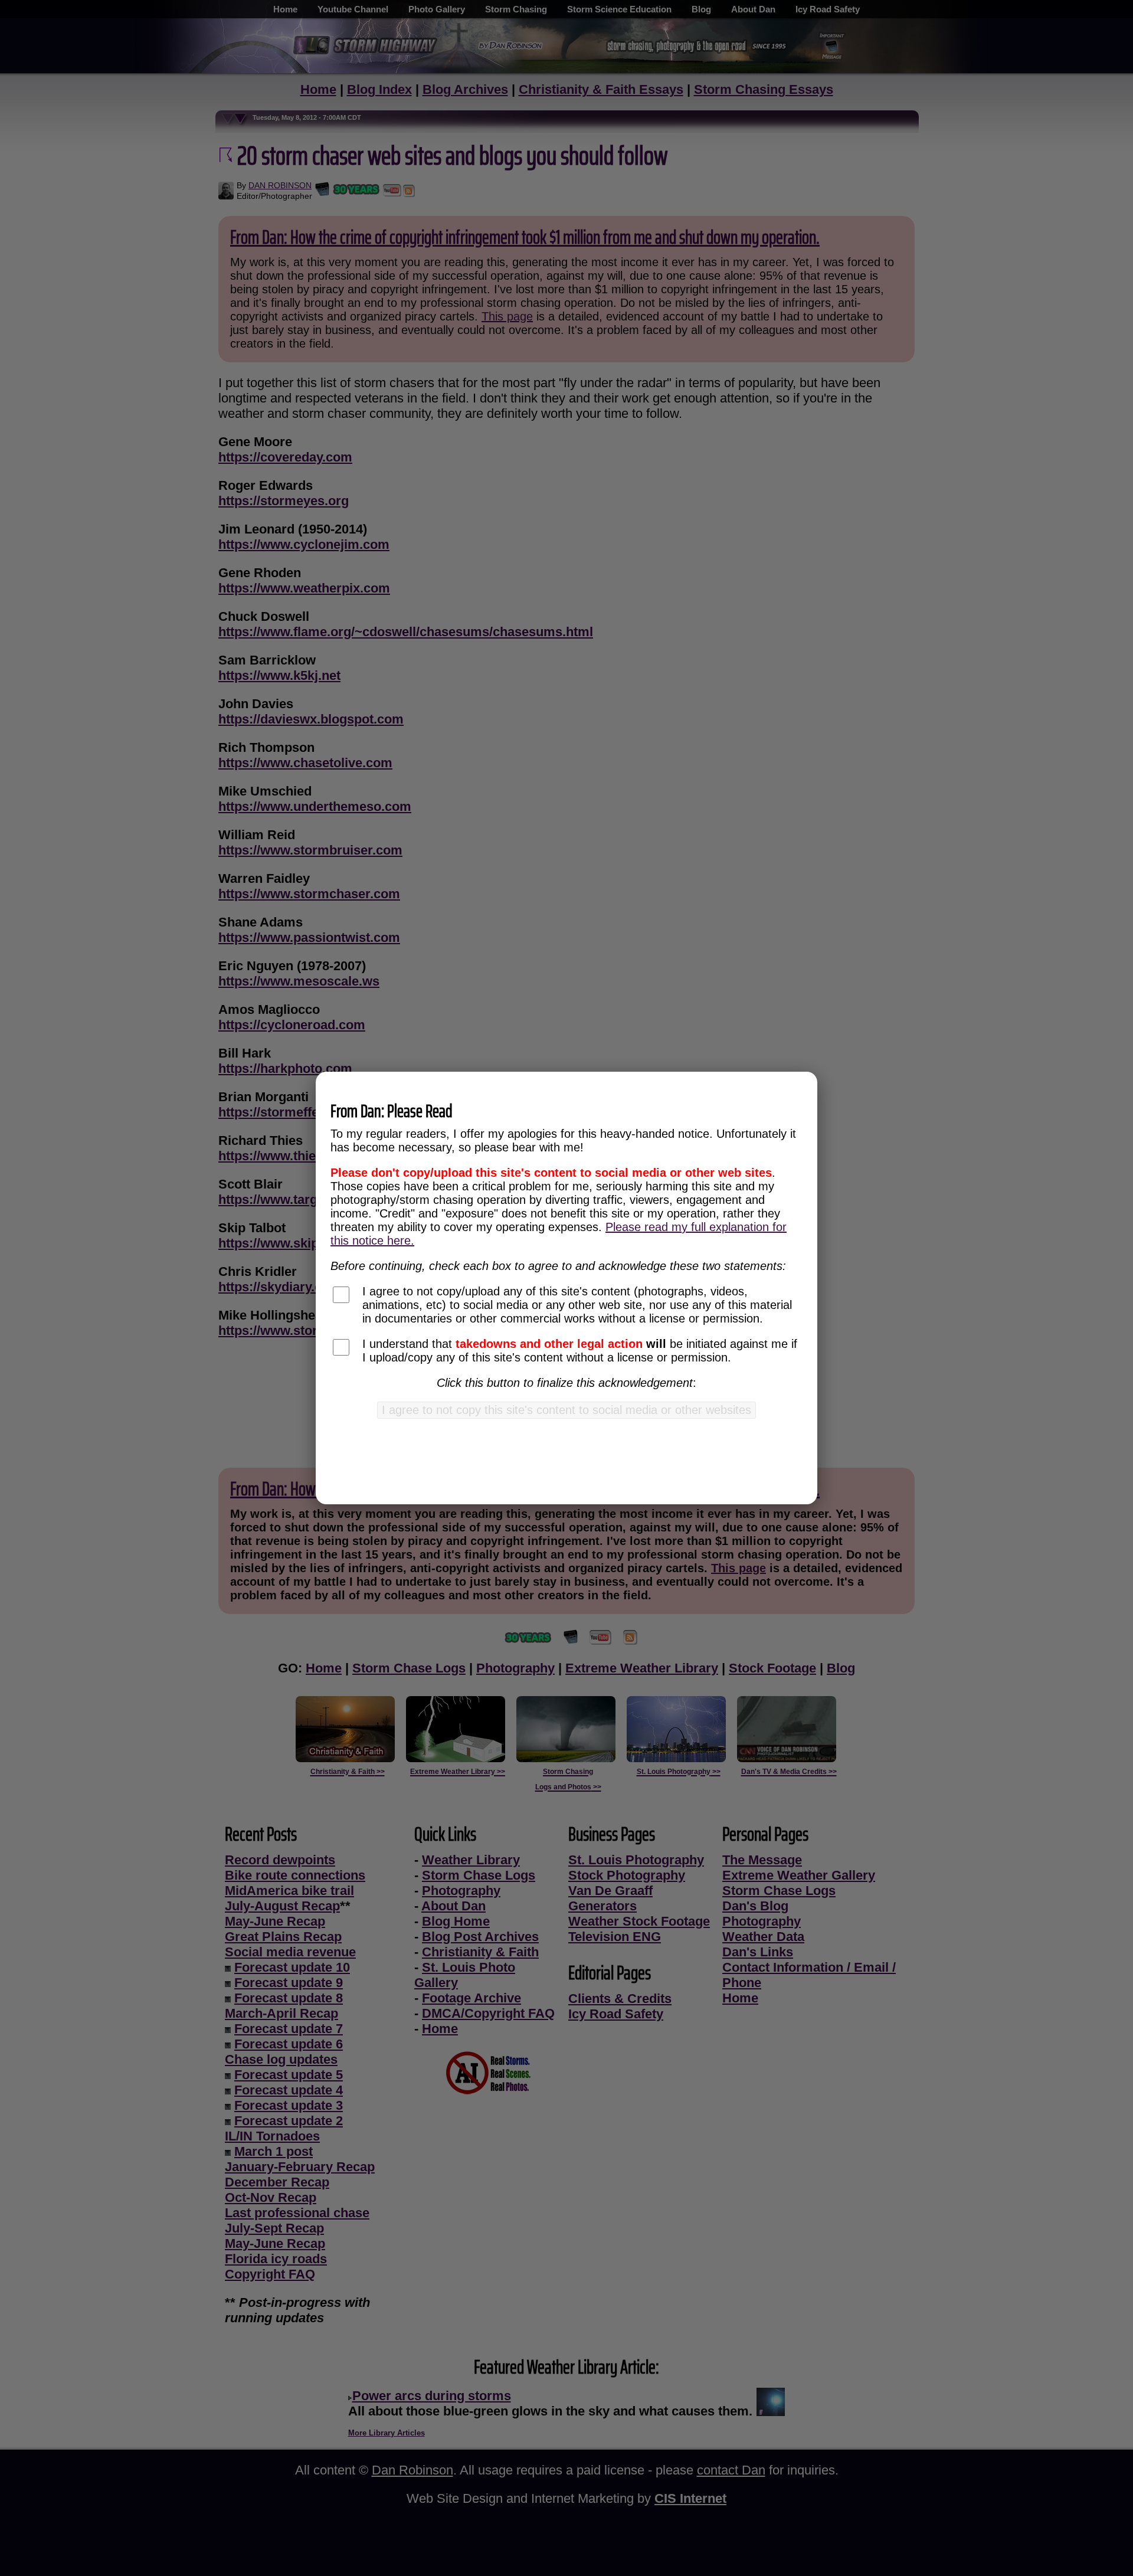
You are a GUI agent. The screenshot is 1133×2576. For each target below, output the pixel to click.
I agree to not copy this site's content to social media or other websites (566, 1410)
